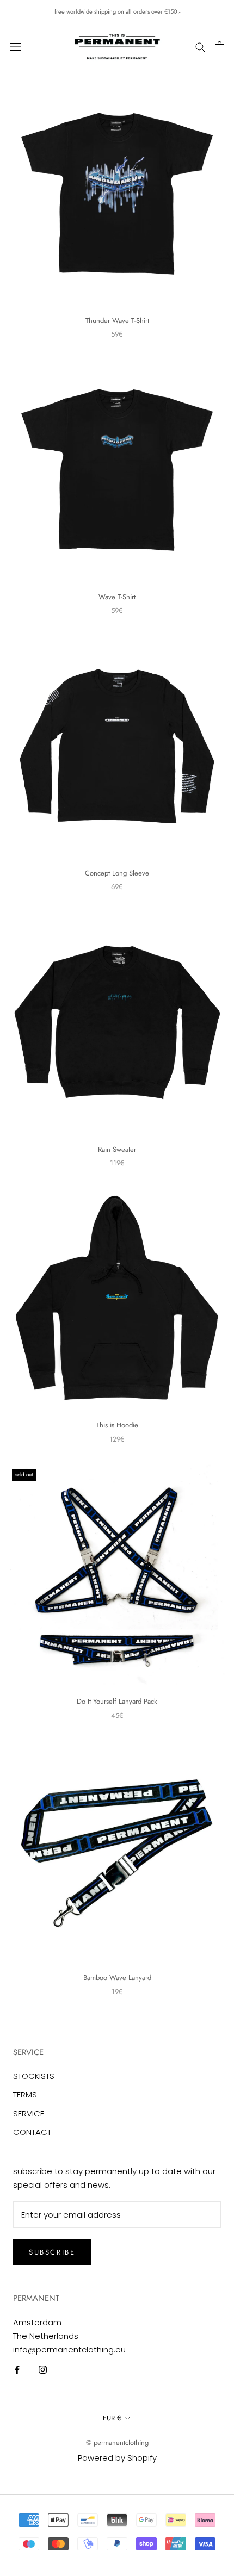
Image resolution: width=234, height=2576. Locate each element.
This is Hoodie (117, 1425)
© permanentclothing (117, 2442)
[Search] (200, 46)
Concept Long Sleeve (117, 873)
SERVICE (29, 2113)
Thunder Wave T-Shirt (117, 321)
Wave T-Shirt (117, 597)
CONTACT (32, 2132)
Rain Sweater (117, 1149)
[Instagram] (43, 2369)
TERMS (25, 2094)
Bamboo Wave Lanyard (117, 1978)
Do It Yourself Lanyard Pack (117, 1701)
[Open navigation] (15, 47)
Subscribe (52, 2252)
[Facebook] (17, 2369)
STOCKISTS (34, 2076)
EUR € (112, 2418)
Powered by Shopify (117, 2458)
